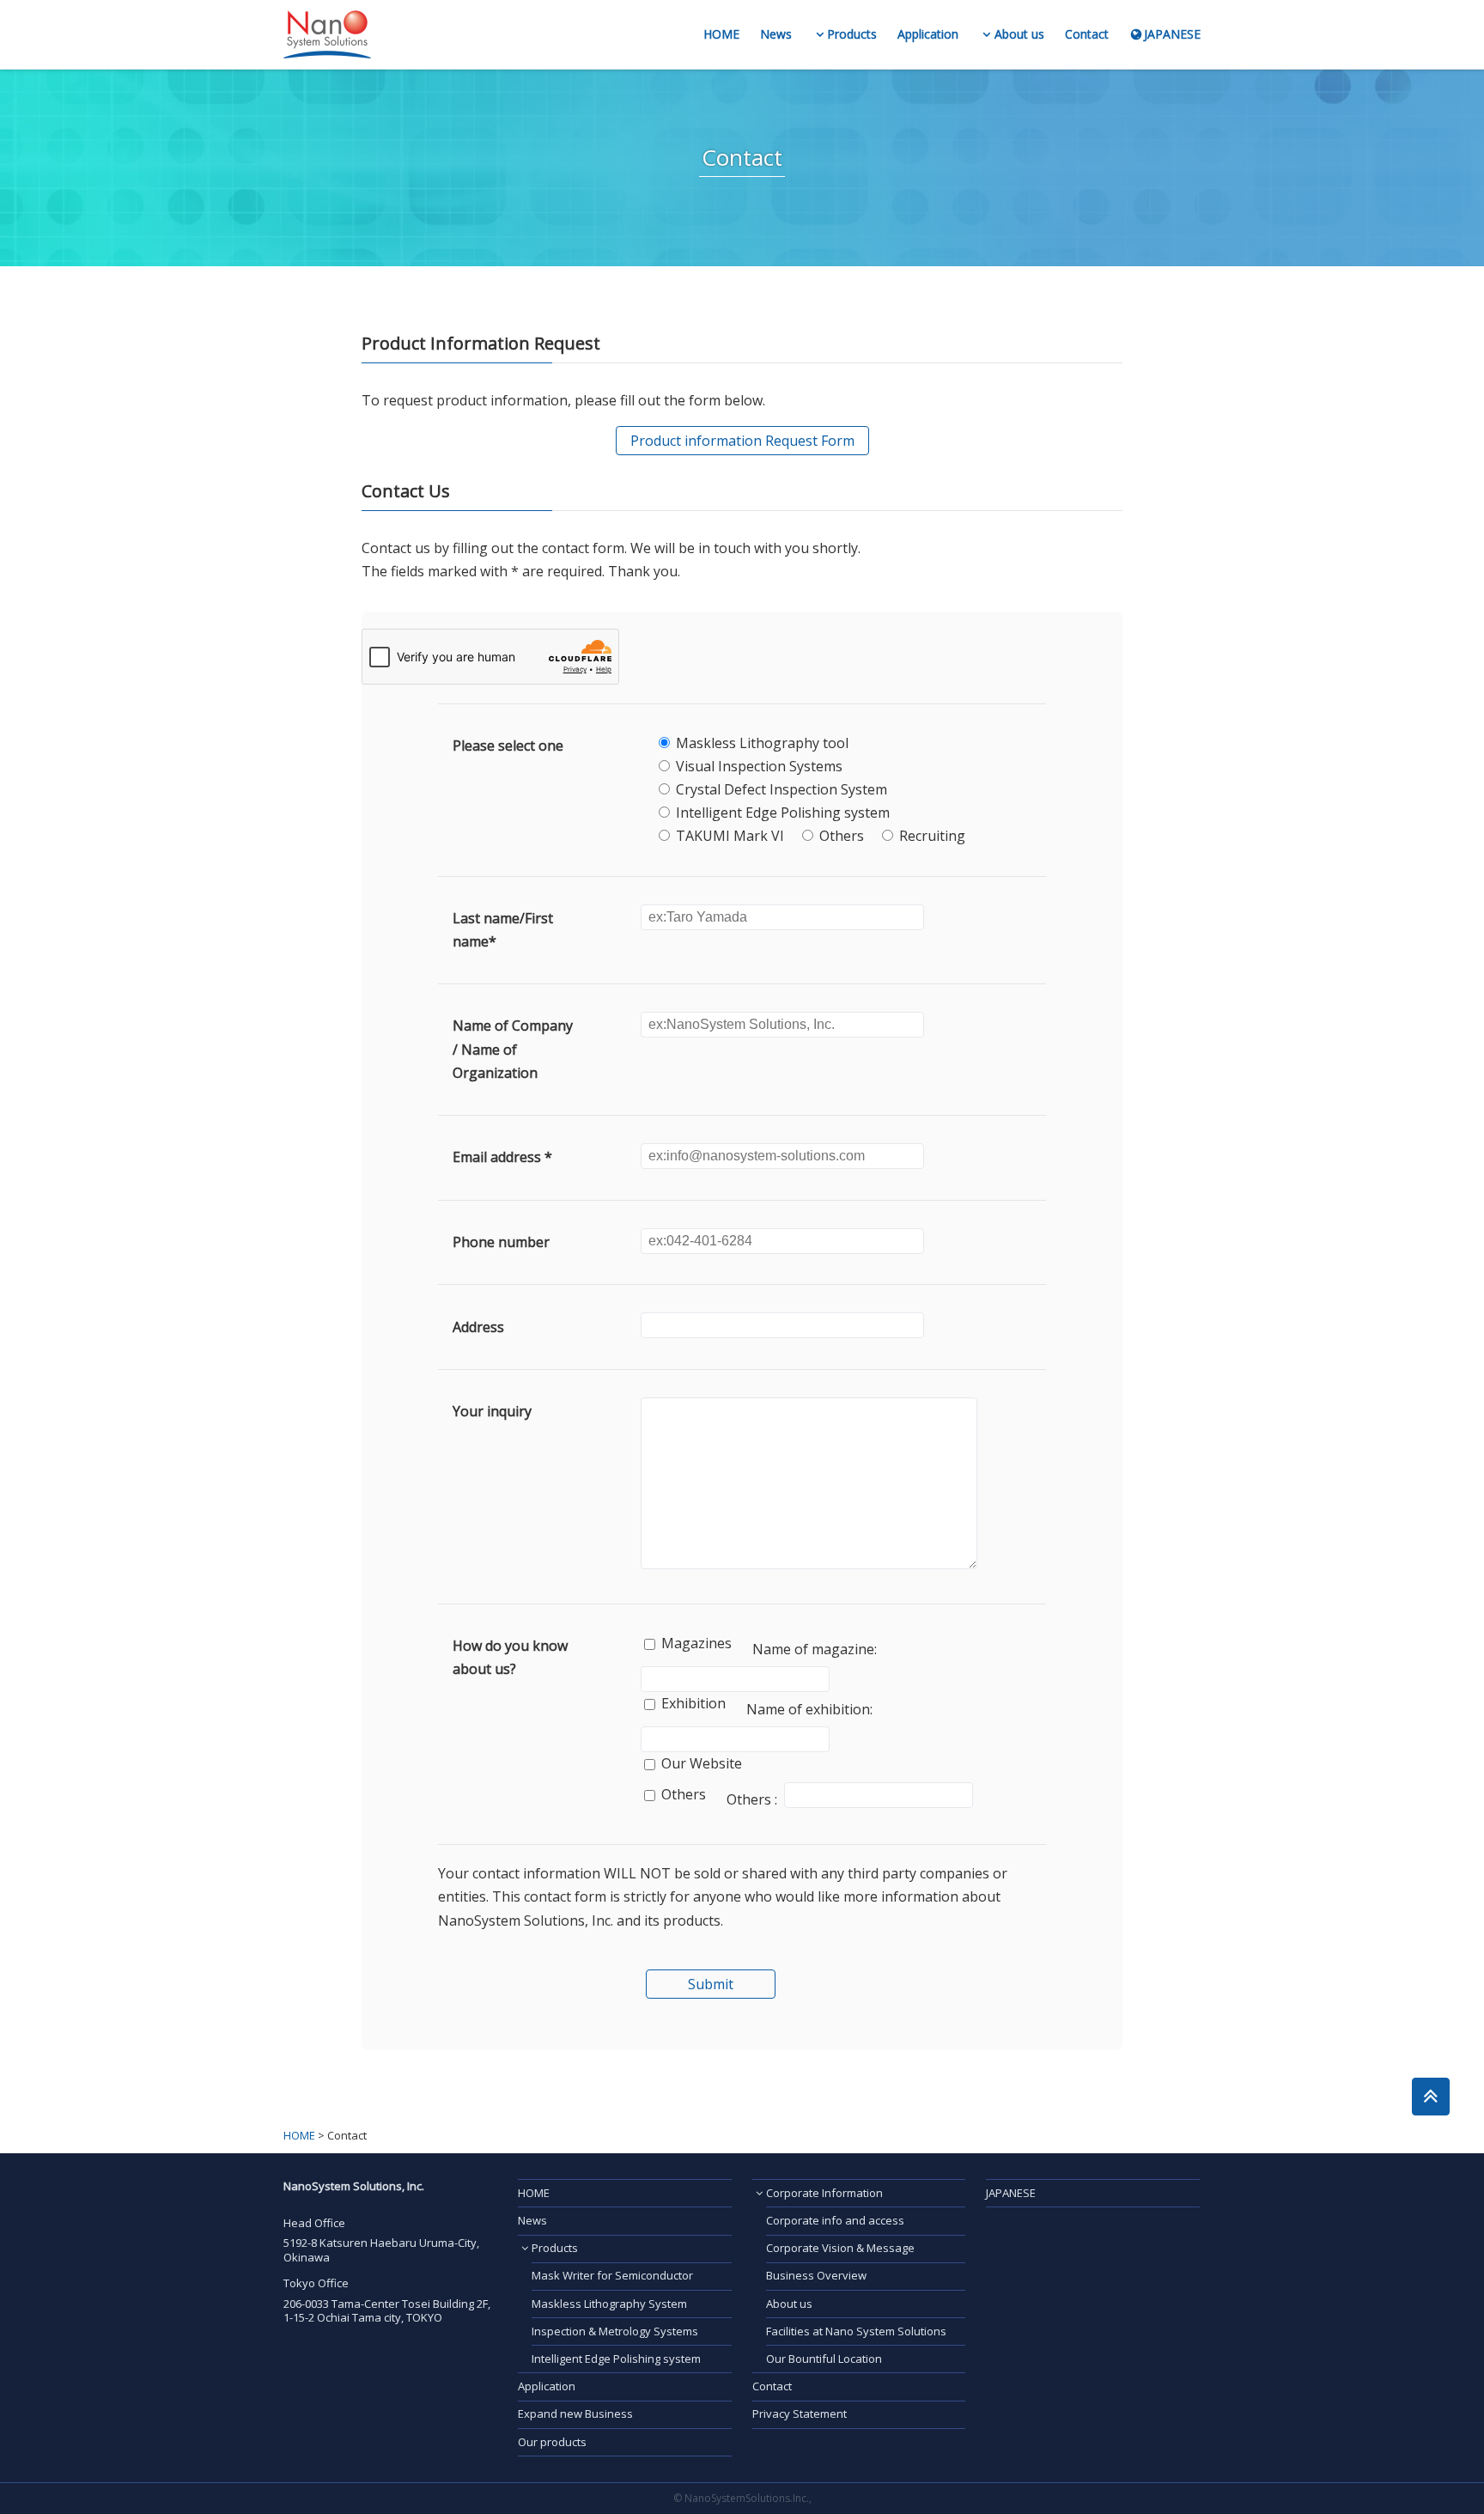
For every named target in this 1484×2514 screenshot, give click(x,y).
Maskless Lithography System (609, 2304)
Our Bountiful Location (824, 2359)
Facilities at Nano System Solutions (856, 2331)
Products (852, 35)
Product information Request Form (742, 441)
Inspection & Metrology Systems (615, 2331)
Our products (552, 2442)
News (776, 35)
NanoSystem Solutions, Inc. (327, 34)
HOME (721, 35)
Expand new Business (575, 2414)
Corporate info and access (835, 2220)
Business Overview (816, 2275)
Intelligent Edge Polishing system (616, 2359)
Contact (1087, 35)
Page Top (1431, 2097)
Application (928, 35)
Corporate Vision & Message (840, 2248)
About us (1019, 35)
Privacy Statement (800, 2414)
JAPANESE (1172, 35)
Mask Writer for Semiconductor (612, 2275)
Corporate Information (824, 2193)
